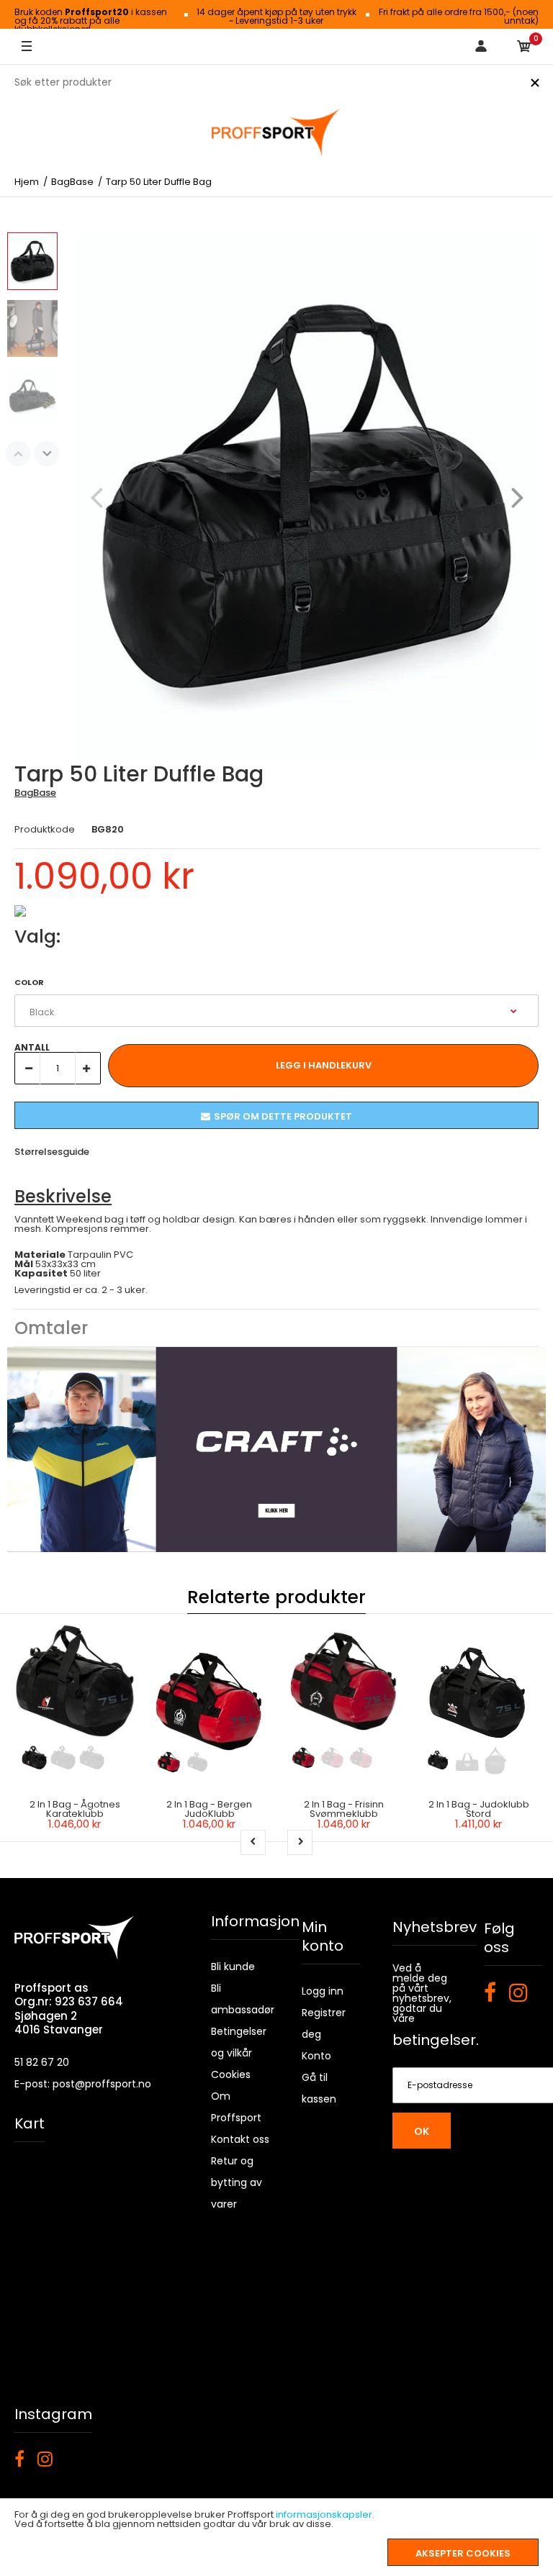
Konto (316, 2056)
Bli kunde (233, 1967)
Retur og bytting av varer (237, 2182)
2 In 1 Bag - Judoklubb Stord (479, 1809)
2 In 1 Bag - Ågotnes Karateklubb (75, 1809)
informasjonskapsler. (325, 2514)
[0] (524, 47)
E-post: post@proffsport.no (83, 2084)
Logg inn (323, 1991)
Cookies (231, 2074)
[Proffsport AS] (276, 133)
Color (29, 982)
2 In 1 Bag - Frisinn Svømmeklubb (344, 1809)
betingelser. (436, 2040)
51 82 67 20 (42, 2062)
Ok (422, 2131)
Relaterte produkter (276, 1597)
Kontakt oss (240, 2139)
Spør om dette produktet (283, 1116)
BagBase (35, 793)
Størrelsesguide (52, 1152)
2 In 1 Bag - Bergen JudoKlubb (209, 1809)
